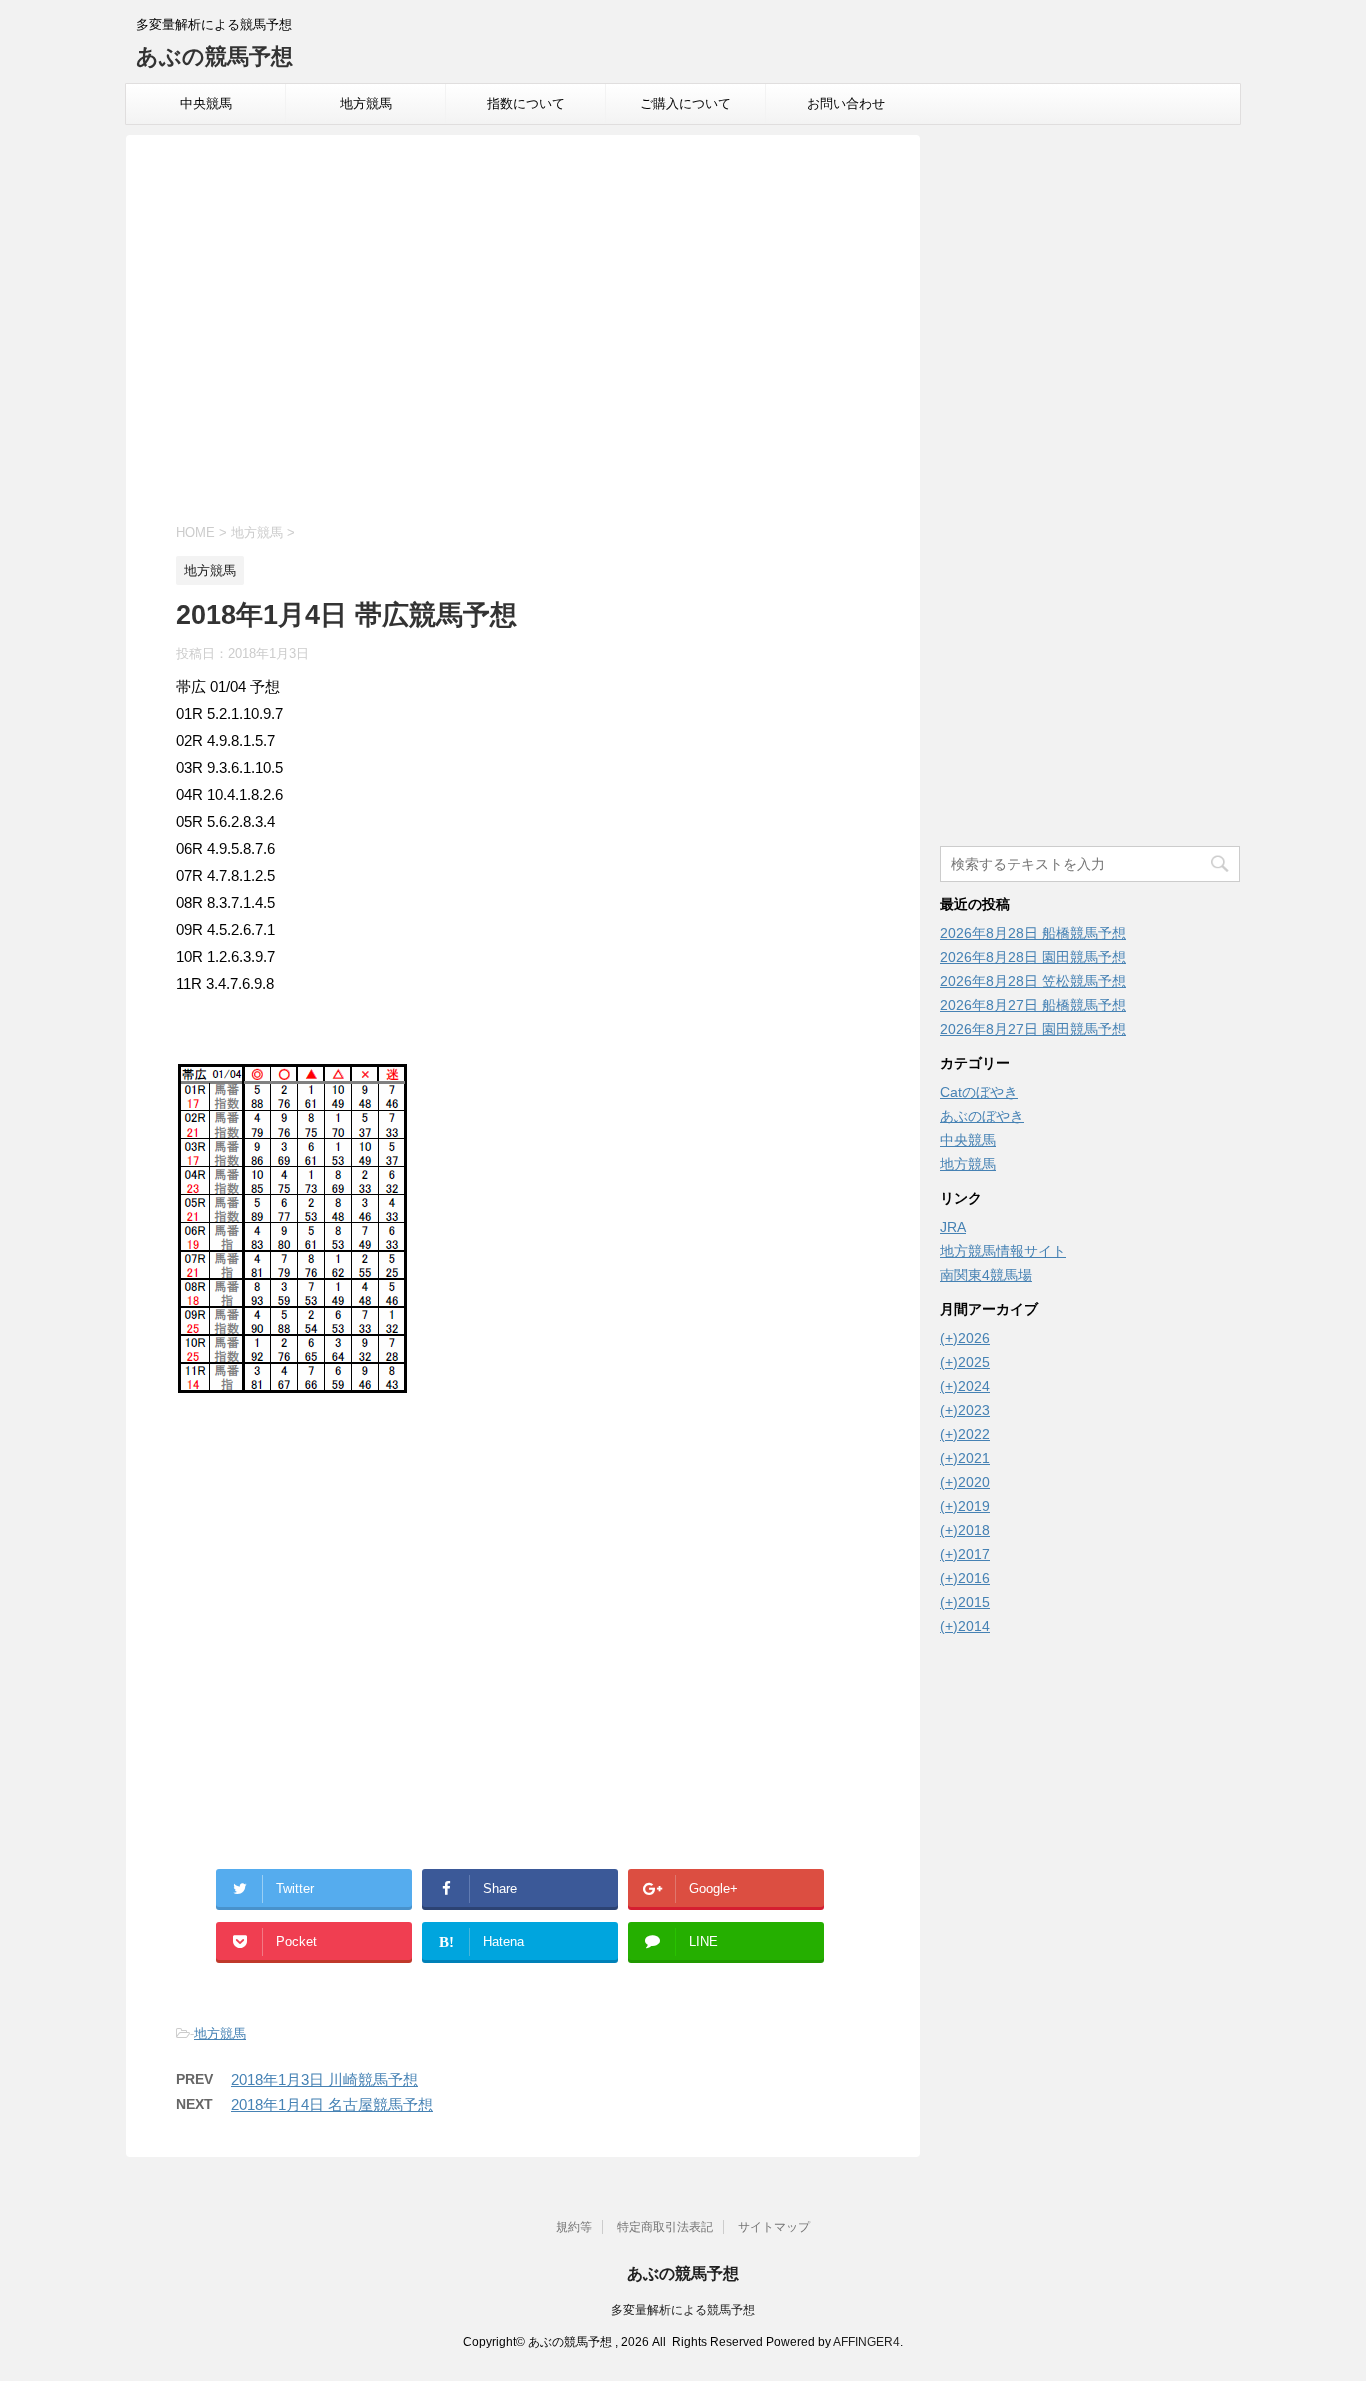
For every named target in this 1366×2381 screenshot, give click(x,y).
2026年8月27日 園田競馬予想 (1033, 1029)
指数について (526, 103)
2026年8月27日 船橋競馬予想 (1033, 1005)
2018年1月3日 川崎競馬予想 (324, 2079)
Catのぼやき (979, 1092)
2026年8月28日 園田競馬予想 (1033, 957)
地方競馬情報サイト (1003, 1251)
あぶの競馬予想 (214, 56)
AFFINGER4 (866, 2342)
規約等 (574, 2227)
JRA (953, 1227)
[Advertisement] (523, 332)
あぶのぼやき (982, 1116)
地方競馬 (366, 103)
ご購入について (685, 103)
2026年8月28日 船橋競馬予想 (1033, 933)
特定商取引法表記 (665, 2227)
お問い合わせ (846, 103)
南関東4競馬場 (986, 1275)
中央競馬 (206, 103)
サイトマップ (774, 2227)
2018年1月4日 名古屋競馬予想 (332, 2104)
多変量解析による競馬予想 (683, 2310)
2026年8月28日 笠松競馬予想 (1033, 981)
